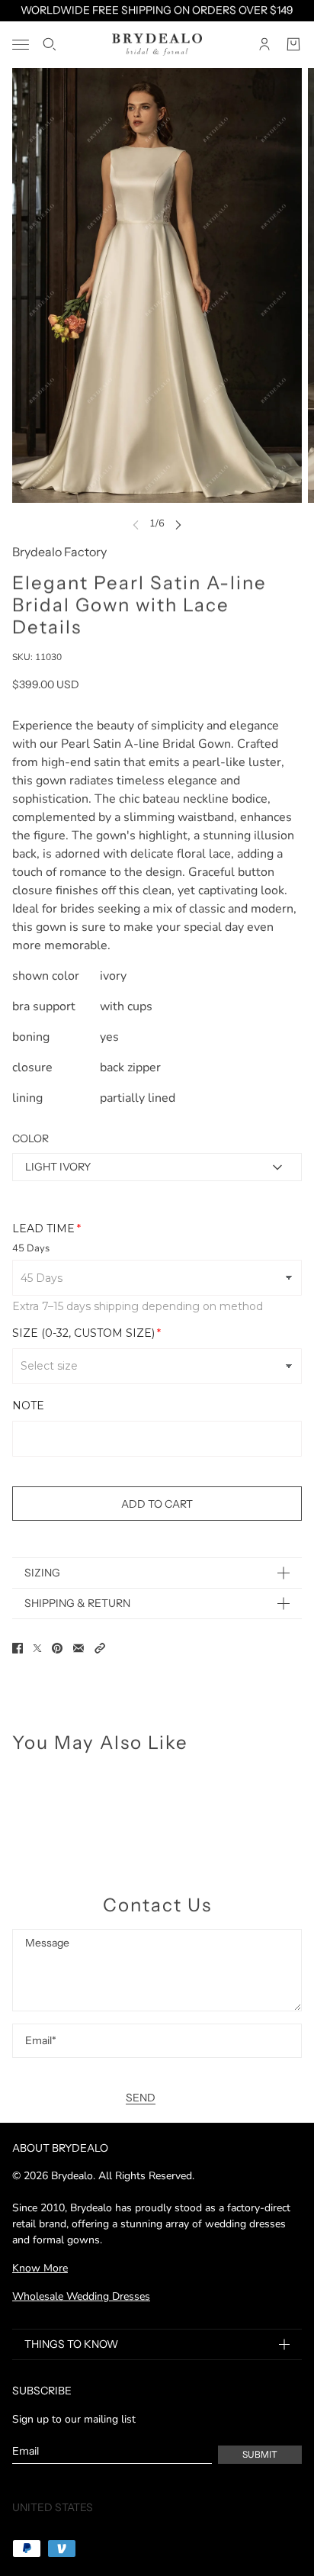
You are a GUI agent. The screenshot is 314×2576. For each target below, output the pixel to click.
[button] (100, 1648)
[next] (178, 524)
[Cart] (293, 44)
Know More (40, 2268)
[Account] (264, 44)
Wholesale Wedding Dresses (81, 2296)
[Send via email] (78, 1648)
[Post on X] (37, 1648)
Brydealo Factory (59, 552)
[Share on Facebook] (18, 1648)
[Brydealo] (157, 45)
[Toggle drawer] (21, 45)
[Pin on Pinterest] (57, 1648)
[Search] (50, 44)
